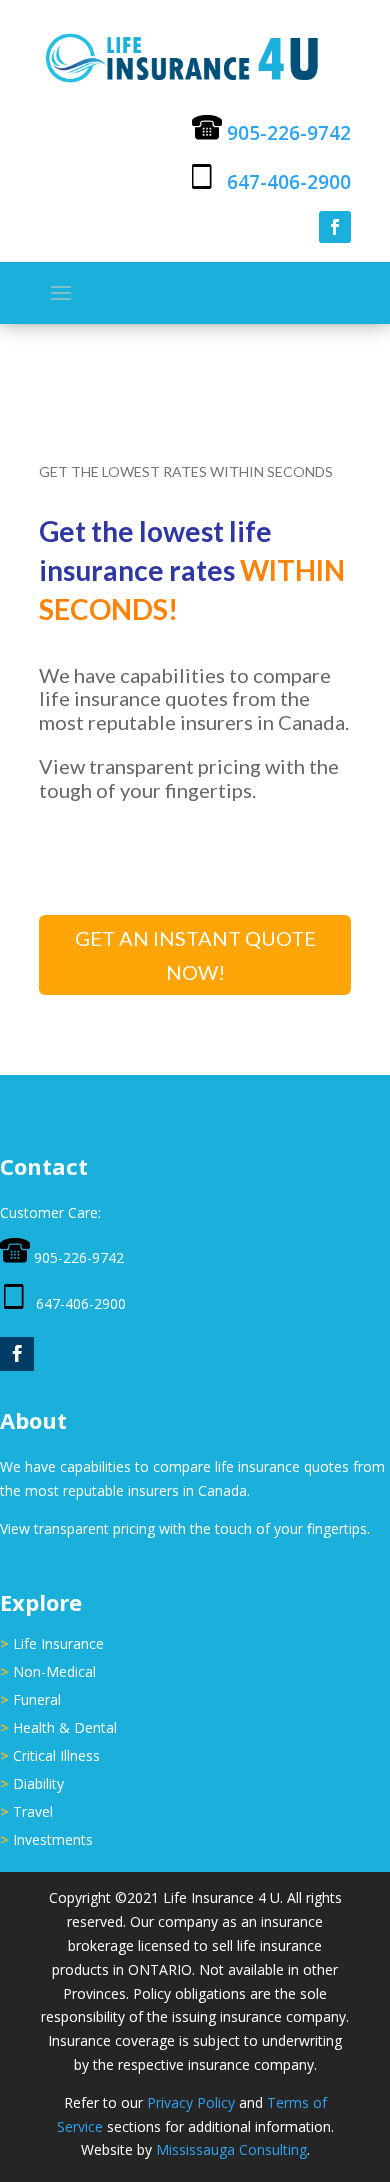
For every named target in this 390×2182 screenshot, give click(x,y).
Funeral (37, 1699)
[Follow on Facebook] (335, 227)
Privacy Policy (191, 2102)
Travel (33, 1811)
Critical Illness (56, 1755)
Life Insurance (58, 1643)
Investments (53, 1839)
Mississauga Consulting (231, 2149)
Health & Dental (65, 1727)
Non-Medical (54, 1671)
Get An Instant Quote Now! (195, 955)
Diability (38, 1783)
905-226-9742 (289, 133)
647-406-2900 (289, 182)
